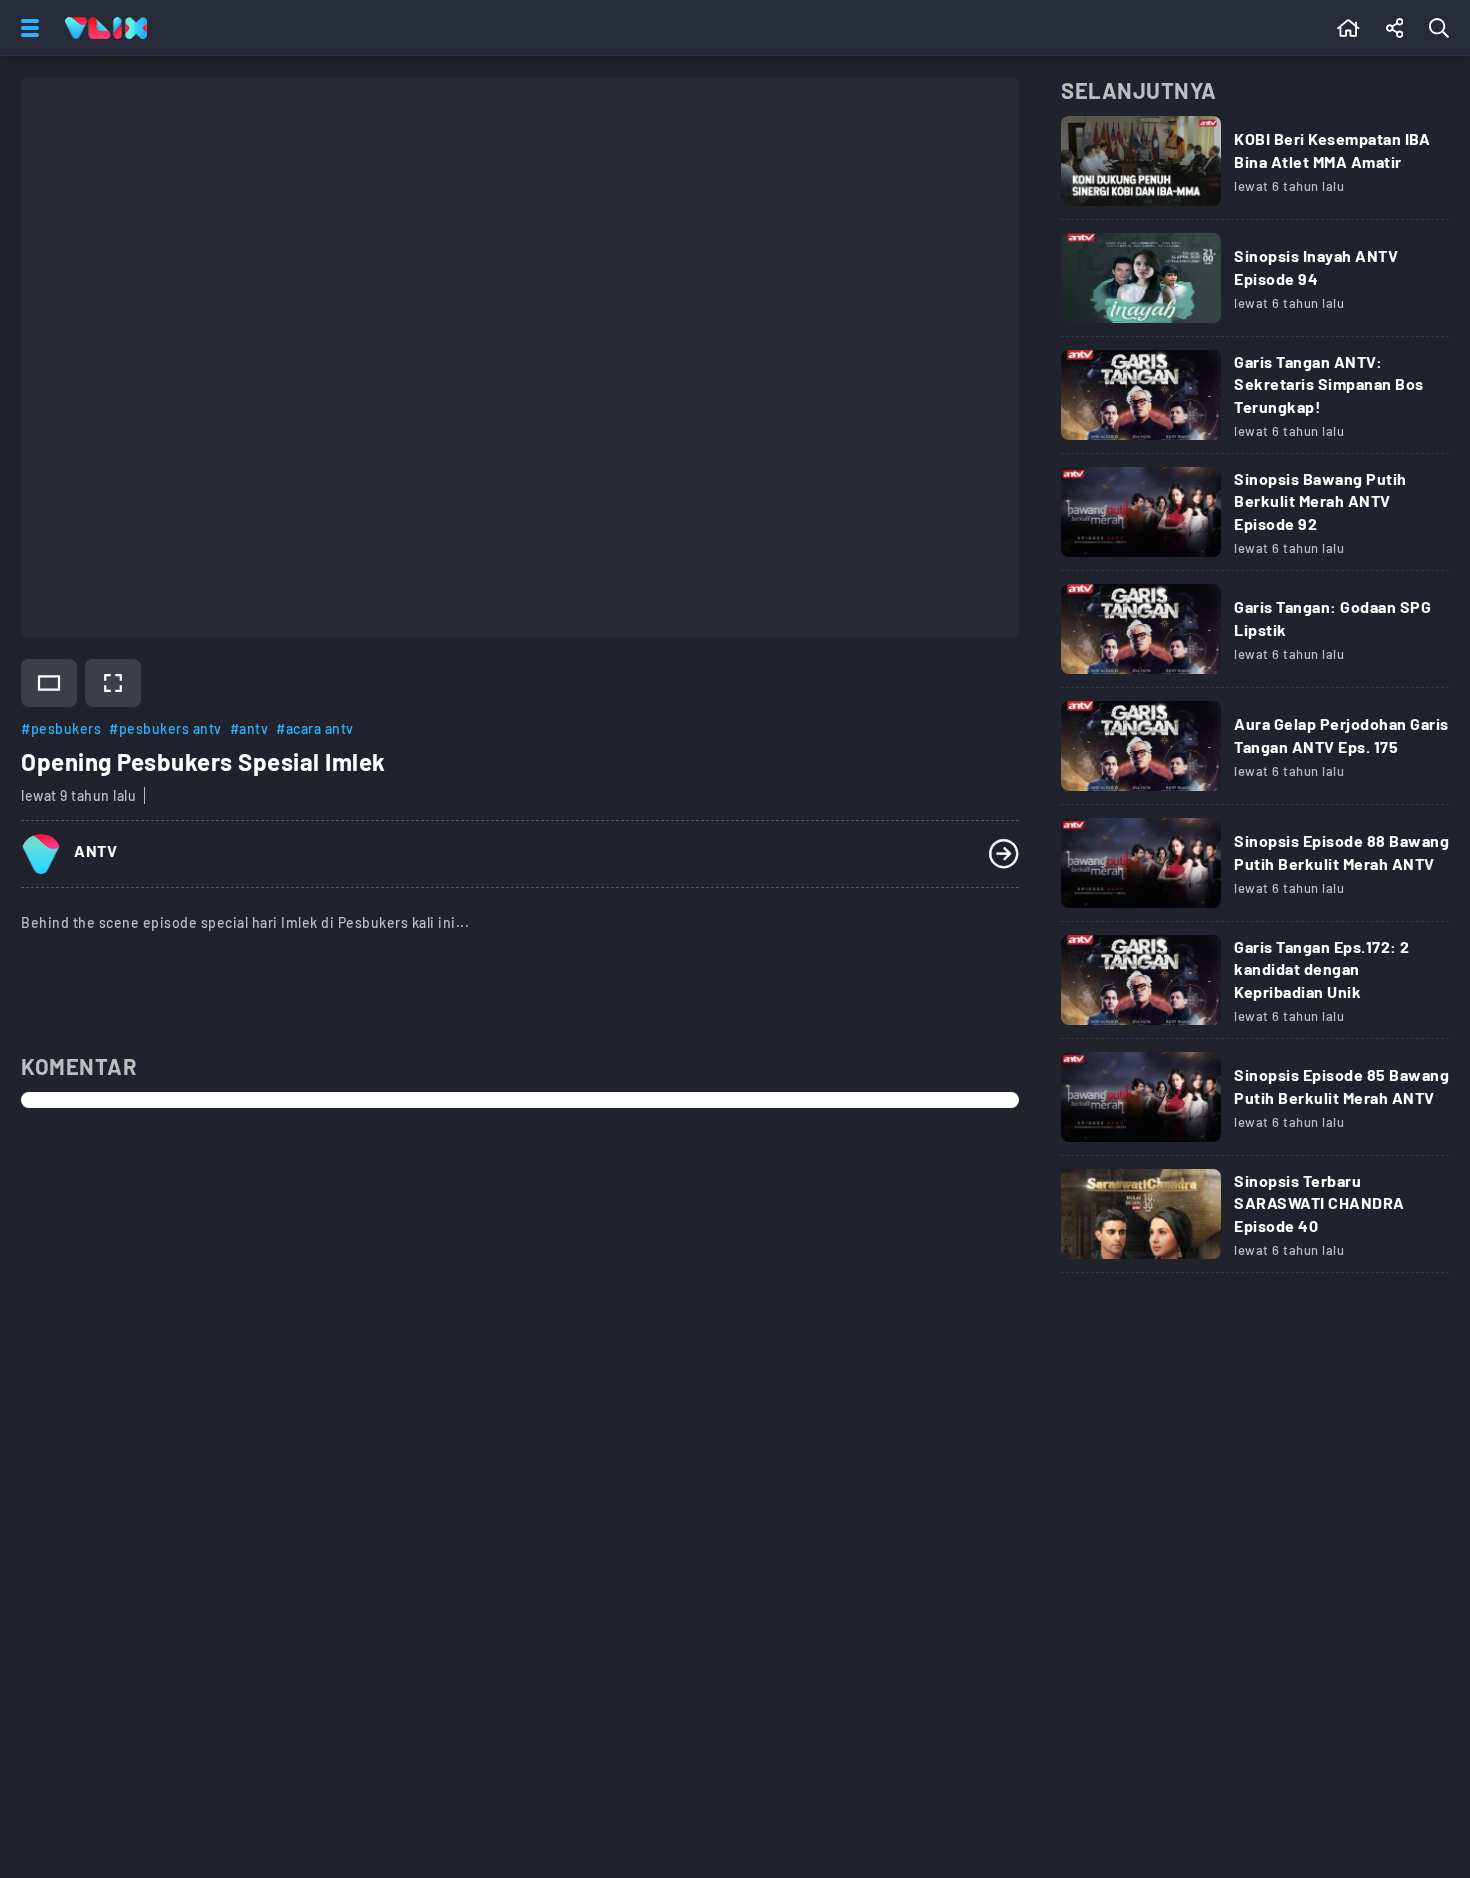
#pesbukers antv (165, 728)
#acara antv (315, 728)
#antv (249, 728)
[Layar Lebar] (49, 683)
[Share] (1395, 28)
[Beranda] (1348, 28)
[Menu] (26, 28)
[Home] (106, 28)
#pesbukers (61, 728)
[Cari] (1443, 28)
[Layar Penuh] (113, 683)
